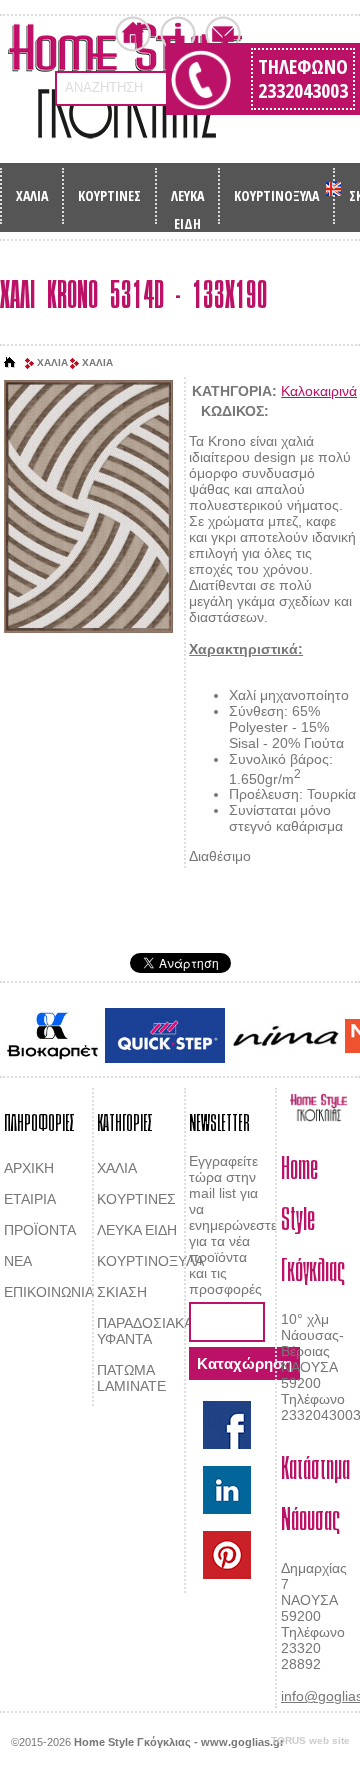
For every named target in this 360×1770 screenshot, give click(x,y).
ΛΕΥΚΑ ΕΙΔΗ (187, 201)
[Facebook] (227, 1425)
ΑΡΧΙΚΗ (29, 1168)
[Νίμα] (285, 1035)
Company (178, 34)
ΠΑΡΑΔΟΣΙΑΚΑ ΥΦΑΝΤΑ (145, 1331)
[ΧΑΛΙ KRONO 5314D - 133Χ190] (88, 508)
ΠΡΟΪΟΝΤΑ (40, 1230)
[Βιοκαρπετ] (52, 1036)
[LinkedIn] (227, 1490)
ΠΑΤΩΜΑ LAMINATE (131, 1378)
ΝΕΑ (18, 1261)
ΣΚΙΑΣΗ (122, 1292)
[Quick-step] (165, 1035)
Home (133, 34)
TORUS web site (310, 1740)
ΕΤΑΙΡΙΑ (30, 1199)
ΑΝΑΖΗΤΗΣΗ (104, 87)
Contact (223, 34)
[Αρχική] (10, 363)
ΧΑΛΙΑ (32, 195)
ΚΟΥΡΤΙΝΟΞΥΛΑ (276, 195)
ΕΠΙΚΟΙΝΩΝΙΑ (49, 1292)
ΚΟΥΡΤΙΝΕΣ (109, 195)
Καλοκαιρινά (319, 391)
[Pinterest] (227, 1555)
